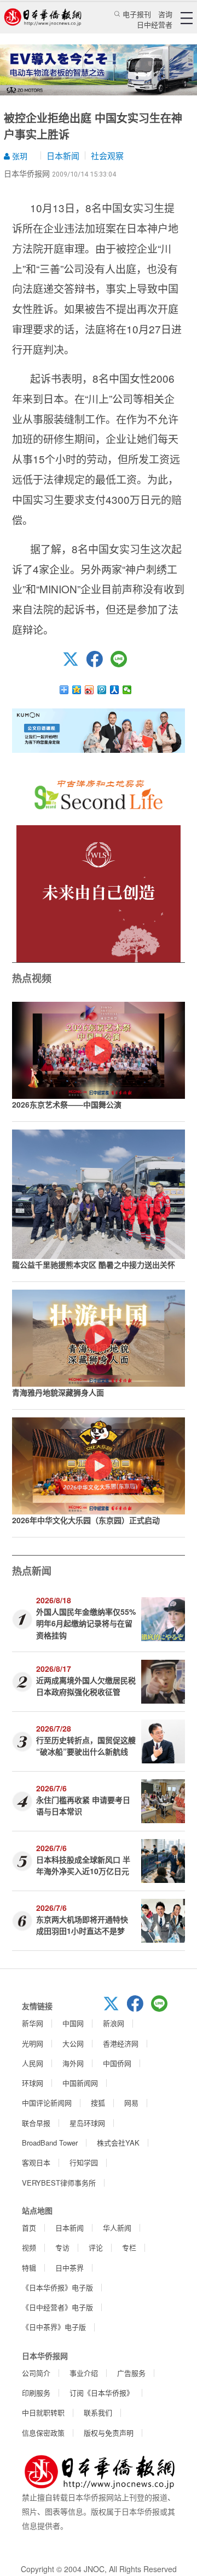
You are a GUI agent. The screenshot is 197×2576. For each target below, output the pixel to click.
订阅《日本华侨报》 (102, 2393)
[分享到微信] (127, 690)
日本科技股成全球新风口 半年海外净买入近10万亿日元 (83, 1865)
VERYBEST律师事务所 (59, 2183)
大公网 (73, 2043)
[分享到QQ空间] (77, 690)
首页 (29, 2228)
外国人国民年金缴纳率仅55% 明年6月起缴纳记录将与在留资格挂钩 (86, 1623)
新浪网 (114, 2023)
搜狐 (98, 2103)
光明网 (33, 2043)
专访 (62, 2247)
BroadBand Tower (50, 2143)
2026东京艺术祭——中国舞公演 (67, 1104)
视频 (29, 2247)
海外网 (73, 2063)
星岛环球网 (87, 2123)
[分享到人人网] (115, 690)
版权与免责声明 (109, 2433)
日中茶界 (69, 2268)
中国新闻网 (80, 2083)
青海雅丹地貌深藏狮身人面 (58, 1392)
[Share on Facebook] (99, 664)
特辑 (29, 2268)
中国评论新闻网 (47, 2103)
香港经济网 (121, 2043)
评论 (96, 2247)
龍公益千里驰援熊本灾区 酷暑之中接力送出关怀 (94, 1264)
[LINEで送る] (123, 664)
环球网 (33, 2083)
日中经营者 (155, 24)
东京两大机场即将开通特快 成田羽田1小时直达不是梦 (82, 1925)
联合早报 (36, 2123)
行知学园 (84, 2162)
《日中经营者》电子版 (57, 2307)
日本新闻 (63, 155)
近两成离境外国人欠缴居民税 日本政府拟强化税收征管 (86, 1686)
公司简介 (36, 2373)
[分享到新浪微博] (89, 690)
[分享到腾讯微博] (102, 690)
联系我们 (98, 2412)
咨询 (165, 14)
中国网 (73, 2023)
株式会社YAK (118, 2143)
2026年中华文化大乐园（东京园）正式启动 (86, 1520)
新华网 (33, 2023)
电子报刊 (137, 14)
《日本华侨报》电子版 (57, 2287)
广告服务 (131, 2373)
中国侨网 (117, 2063)
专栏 (129, 2247)
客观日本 (36, 2162)
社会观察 (107, 155)
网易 (131, 2103)
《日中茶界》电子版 (54, 2327)
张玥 (19, 156)
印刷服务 (36, 2393)
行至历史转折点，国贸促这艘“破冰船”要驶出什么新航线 (86, 1746)
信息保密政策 (43, 2433)
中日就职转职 (43, 2412)
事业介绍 (84, 2373)
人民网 (33, 2063)
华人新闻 (117, 2228)
